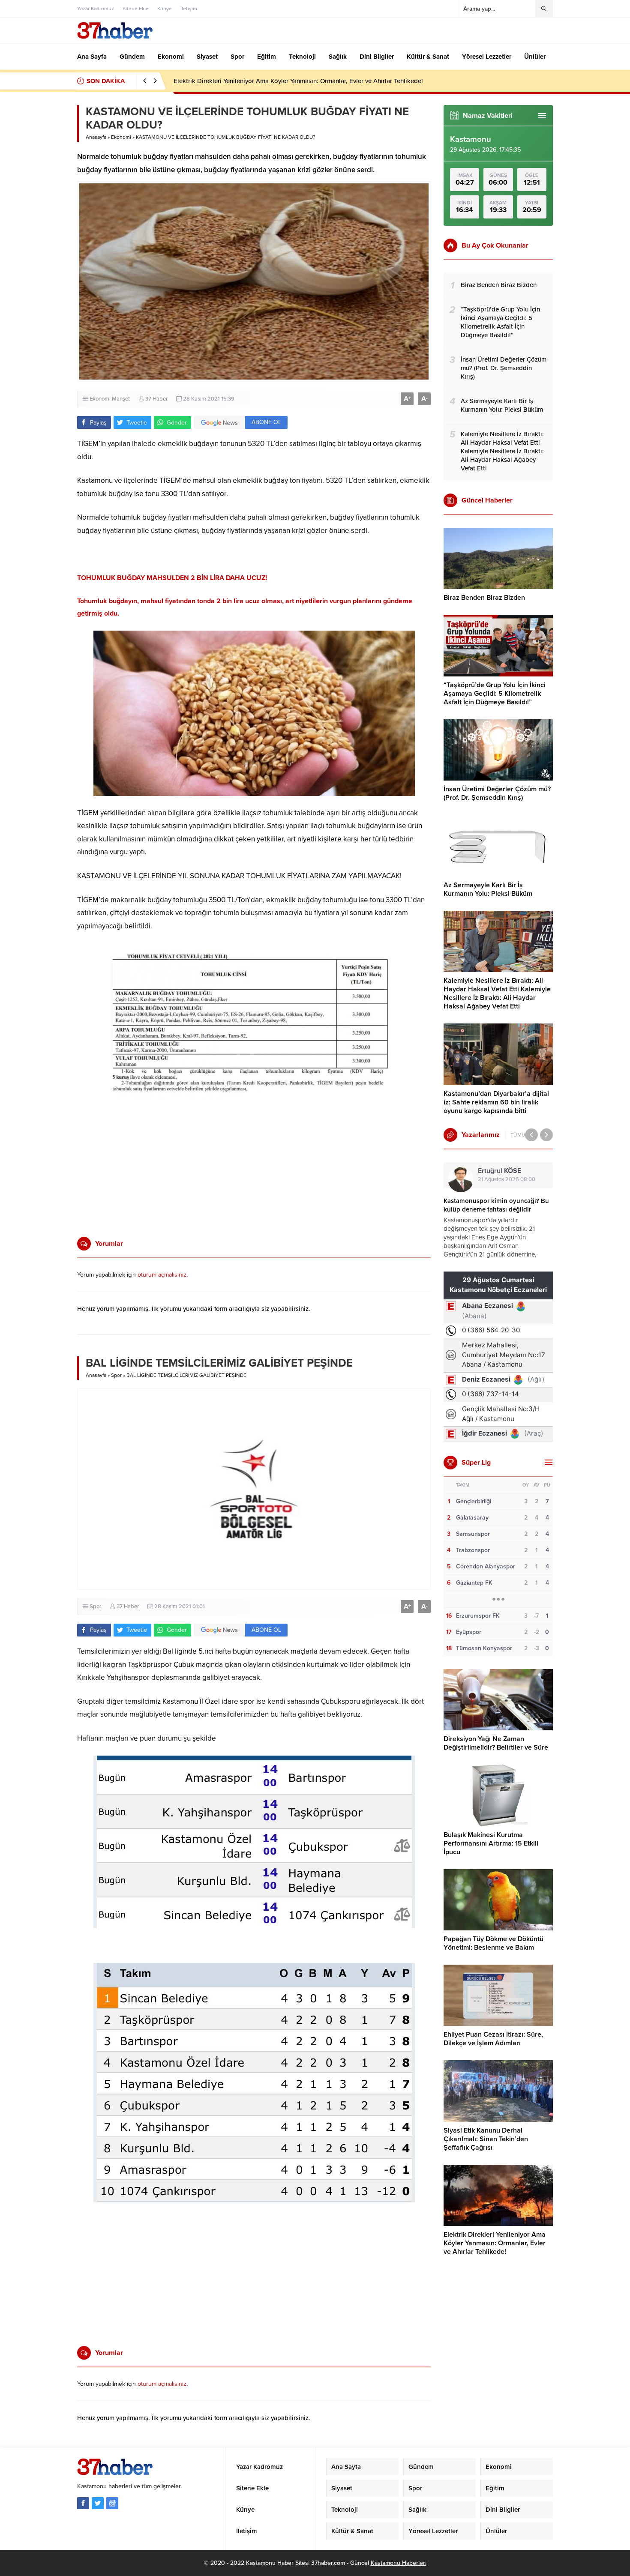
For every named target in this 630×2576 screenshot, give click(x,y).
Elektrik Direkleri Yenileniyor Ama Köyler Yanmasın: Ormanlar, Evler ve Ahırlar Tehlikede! (298, 81)
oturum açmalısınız (162, 1275)
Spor (116, 1375)
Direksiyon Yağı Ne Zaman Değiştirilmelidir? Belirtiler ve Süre (496, 1743)
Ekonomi (121, 137)
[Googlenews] (112, 2503)
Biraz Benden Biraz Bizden (484, 598)
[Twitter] (98, 2503)
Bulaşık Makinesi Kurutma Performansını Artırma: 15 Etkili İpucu (491, 1843)
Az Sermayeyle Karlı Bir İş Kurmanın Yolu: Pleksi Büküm (488, 889)
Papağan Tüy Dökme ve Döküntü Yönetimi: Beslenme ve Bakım (493, 1943)
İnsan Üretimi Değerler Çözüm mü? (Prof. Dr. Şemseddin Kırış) (497, 793)
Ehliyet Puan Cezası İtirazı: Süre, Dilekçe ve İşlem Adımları (493, 2039)
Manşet (121, 399)
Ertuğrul (499, 1171)
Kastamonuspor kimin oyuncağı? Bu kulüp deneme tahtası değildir (496, 1205)
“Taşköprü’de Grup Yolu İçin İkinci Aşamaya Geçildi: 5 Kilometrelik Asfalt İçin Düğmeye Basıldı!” (495, 694)
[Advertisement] (47, 242)
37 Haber (156, 399)
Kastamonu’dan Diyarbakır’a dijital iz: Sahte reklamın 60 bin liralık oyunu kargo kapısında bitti (496, 1102)
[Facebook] (83, 2503)
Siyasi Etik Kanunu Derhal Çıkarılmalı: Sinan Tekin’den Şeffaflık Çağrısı (486, 2139)
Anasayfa (96, 137)
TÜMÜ (518, 1135)
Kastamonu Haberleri (399, 2563)
